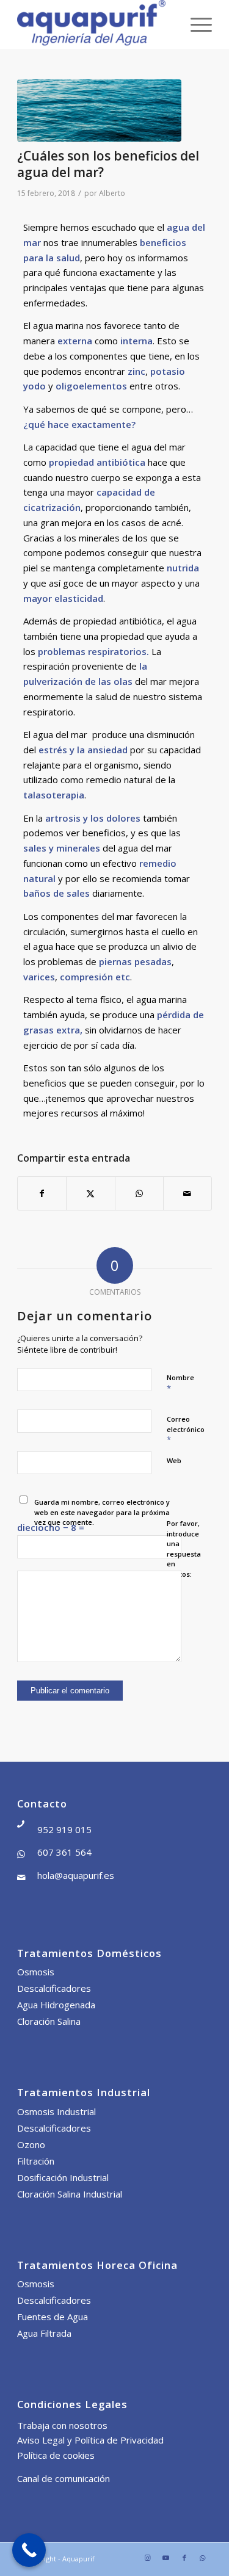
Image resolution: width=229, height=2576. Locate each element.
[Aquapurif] (95, 24)
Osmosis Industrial (56, 2111)
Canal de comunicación (64, 2478)
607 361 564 (64, 1852)
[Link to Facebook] (184, 2558)
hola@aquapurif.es (76, 1875)
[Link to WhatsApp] (203, 2558)
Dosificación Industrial (63, 2177)
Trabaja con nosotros (62, 2425)
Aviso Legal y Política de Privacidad (90, 2440)
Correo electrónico (186, 1430)
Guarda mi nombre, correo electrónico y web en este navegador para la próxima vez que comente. (102, 1512)
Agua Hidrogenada (56, 2005)
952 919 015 (64, 1829)
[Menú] (195, 24)
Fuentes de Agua (53, 2317)
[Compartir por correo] (187, 1194)
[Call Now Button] (29, 2550)
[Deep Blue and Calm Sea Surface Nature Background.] (99, 110)
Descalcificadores (54, 1988)
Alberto (112, 193)
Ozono (31, 2144)
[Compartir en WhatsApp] (139, 1194)
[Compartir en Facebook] (42, 1194)
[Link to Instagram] (148, 2558)
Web (174, 1460)
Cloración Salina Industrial (70, 2194)
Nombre (180, 1383)
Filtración (36, 2161)
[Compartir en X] (90, 1194)
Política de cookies (56, 2455)
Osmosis (36, 1972)
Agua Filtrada (44, 2333)
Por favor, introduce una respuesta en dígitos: (184, 1549)
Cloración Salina (49, 2021)
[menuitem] (195, 24)
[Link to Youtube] (166, 2558)
